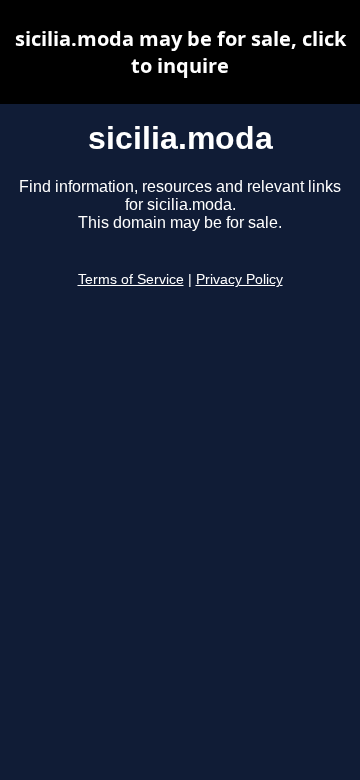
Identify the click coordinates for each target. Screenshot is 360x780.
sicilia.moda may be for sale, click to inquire (180, 52)
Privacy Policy (239, 279)
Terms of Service (131, 279)
